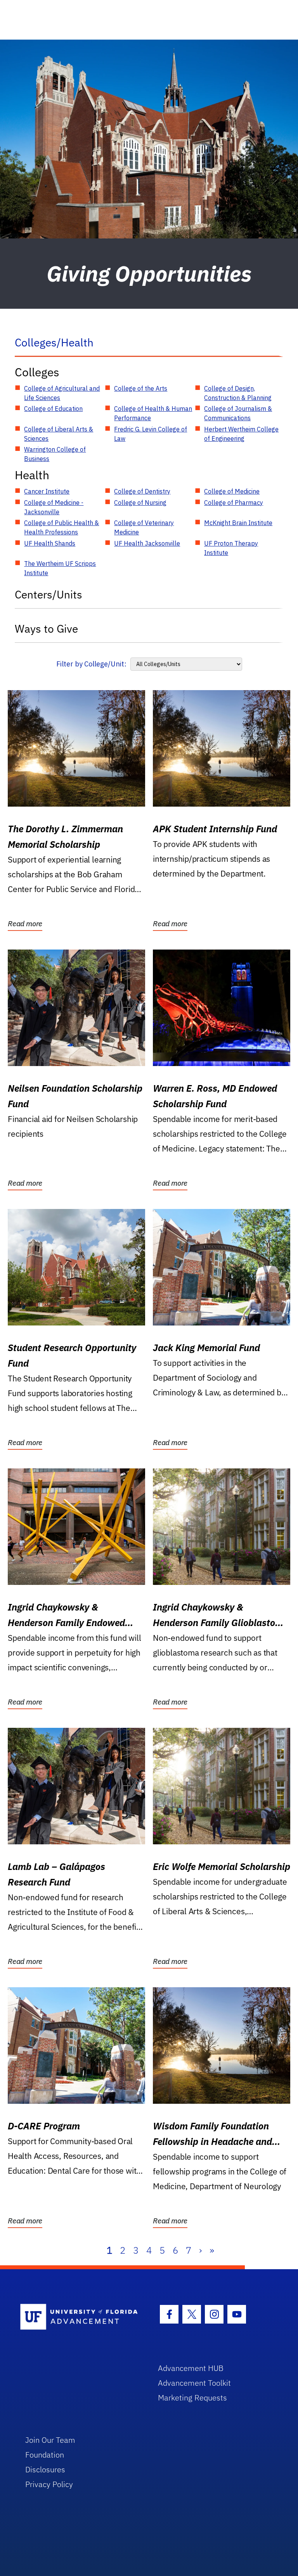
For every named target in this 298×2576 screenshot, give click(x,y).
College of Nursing (140, 503)
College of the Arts (141, 388)
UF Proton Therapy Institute (231, 548)
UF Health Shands (50, 543)
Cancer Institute (47, 491)
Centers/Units (49, 594)
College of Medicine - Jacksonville (54, 507)
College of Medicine (232, 491)
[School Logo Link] (80, 2317)
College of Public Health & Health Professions (62, 527)
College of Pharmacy (234, 503)
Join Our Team (50, 2440)
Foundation (45, 2455)
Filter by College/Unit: (91, 664)
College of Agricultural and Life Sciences (62, 393)
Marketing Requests (192, 2398)
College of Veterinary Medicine (144, 527)
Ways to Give (46, 629)
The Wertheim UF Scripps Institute (60, 568)
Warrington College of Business (55, 454)
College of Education (53, 409)
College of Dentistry (142, 491)
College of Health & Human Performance (153, 413)
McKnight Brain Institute (238, 523)
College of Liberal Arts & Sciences (59, 434)
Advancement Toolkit (194, 2383)
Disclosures (45, 2469)
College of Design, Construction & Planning (238, 393)
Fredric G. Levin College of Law (151, 434)
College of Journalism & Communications (238, 413)
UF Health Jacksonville (147, 543)
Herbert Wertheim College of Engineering (241, 434)
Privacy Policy (49, 2484)
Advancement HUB (191, 2368)
